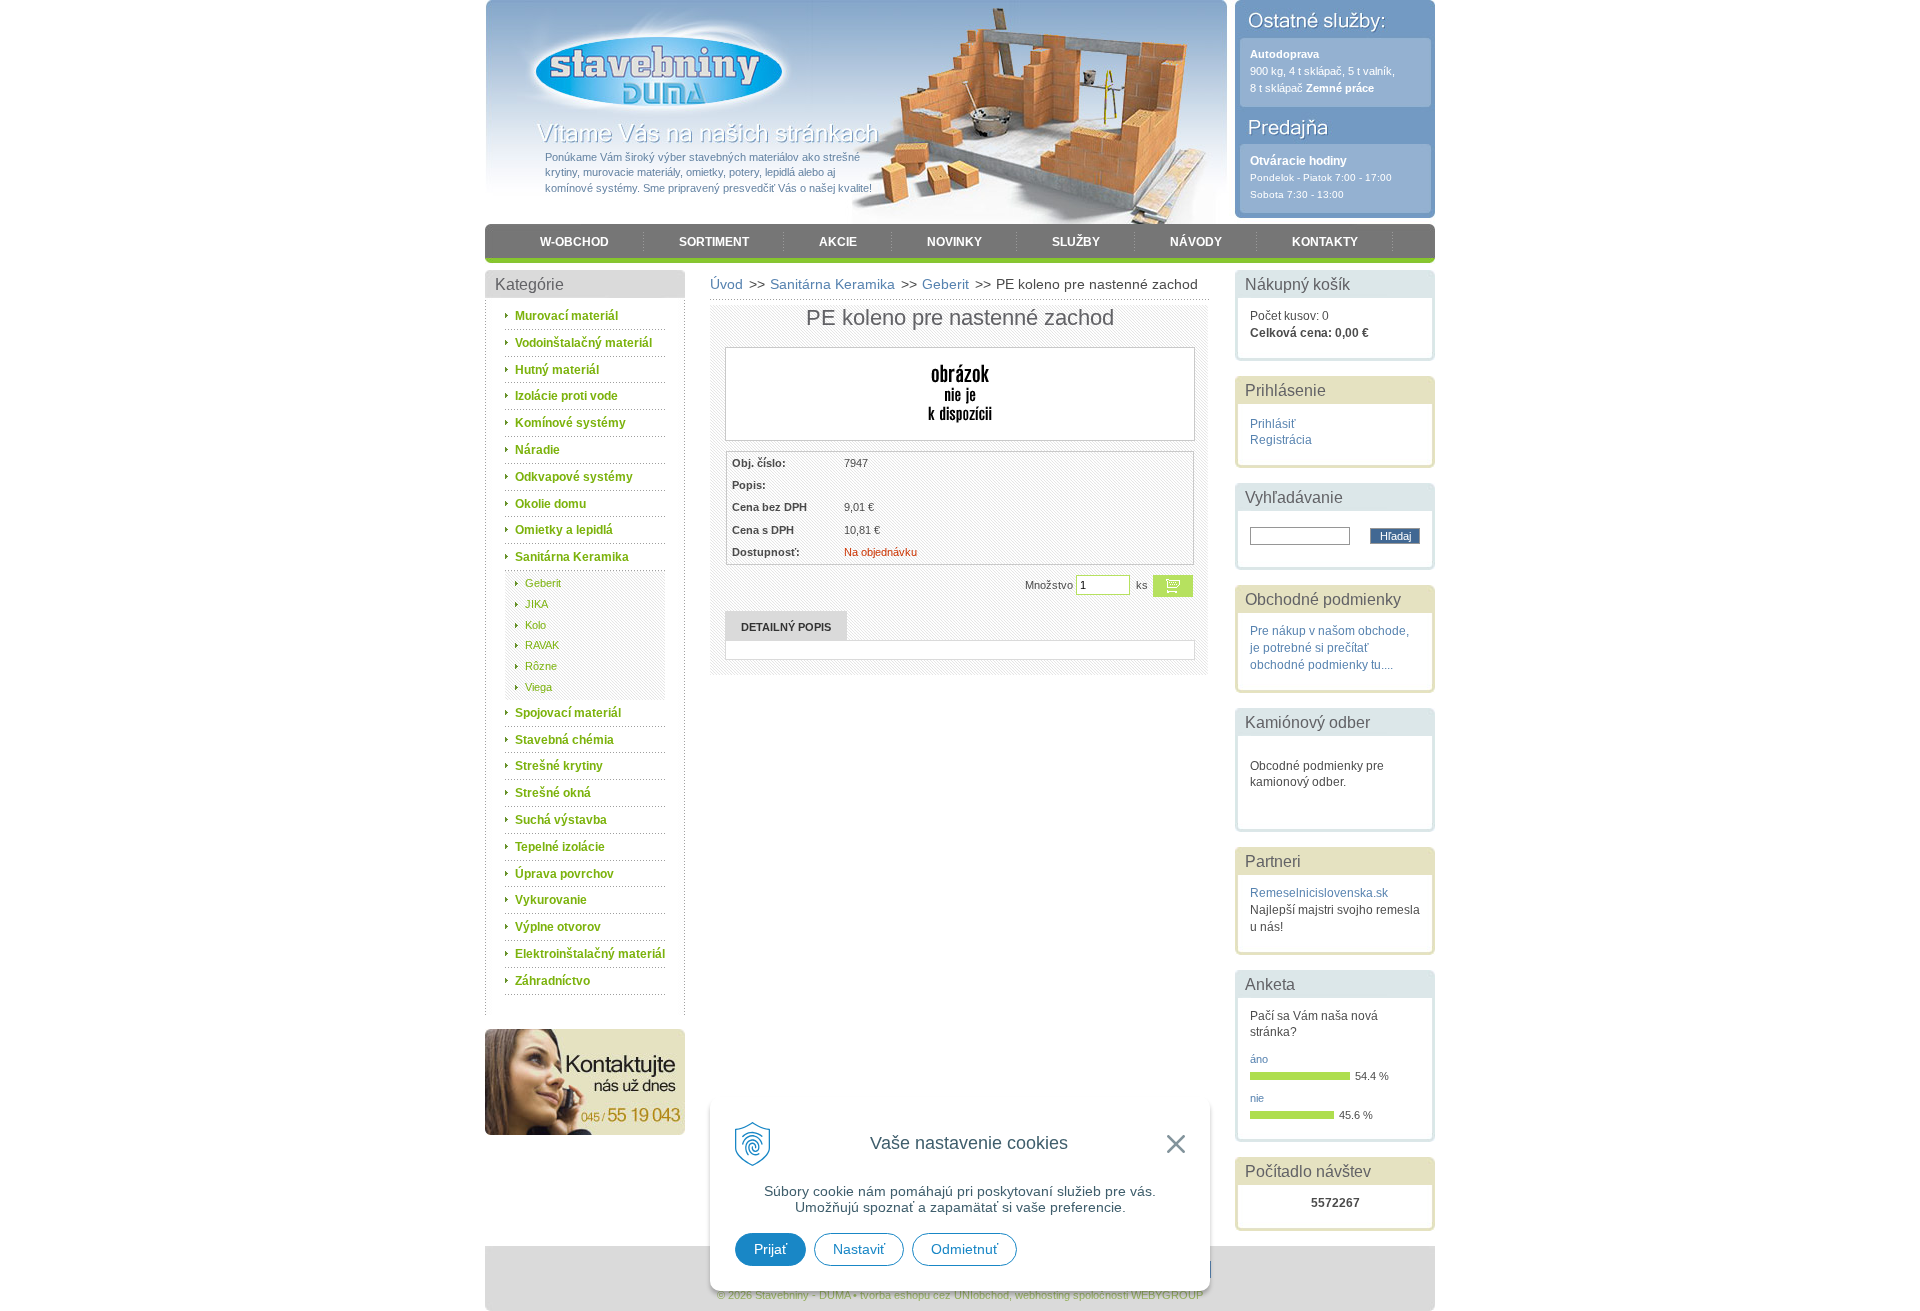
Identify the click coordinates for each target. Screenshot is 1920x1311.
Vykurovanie (551, 900)
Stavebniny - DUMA (659, 72)
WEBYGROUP (1167, 1295)
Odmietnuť (964, 1249)
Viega (538, 687)
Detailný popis (786, 627)
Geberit (945, 284)
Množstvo (1049, 585)
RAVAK (542, 645)
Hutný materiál (557, 370)
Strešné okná (553, 793)
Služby (1076, 242)
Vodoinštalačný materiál (583, 343)
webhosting (1042, 1295)
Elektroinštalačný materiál (590, 954)
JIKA (536, 604)
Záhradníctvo (552, 981)
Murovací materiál (566, 316)
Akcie (838, 242)
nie (1257, 1098)
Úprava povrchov (564, 874)
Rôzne (541, 666)
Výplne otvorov (558, 927)
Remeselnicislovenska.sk (1319, 893)
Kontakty (1325, 242)
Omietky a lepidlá (564, 530)
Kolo (535, 625)
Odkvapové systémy (574, 477)
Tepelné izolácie (560, 847)
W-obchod (574, 242)
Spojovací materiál (568, 713)
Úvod (726, 284)
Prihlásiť (1273, 424)
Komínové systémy (570, 423)
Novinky (954, 242)
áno (1259, 1059)
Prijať (770, 1249)
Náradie (537, 450)
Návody (1196, 242)
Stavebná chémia (564, 740)
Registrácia (1281, 440)
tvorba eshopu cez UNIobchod (934, 1295)
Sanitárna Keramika (832, 284)
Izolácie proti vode (566, 396)
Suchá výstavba (561, 820)
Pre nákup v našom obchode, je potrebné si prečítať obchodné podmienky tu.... (1329, 648)
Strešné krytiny (559, 766)
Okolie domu (550, 504)
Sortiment (714, 242)
